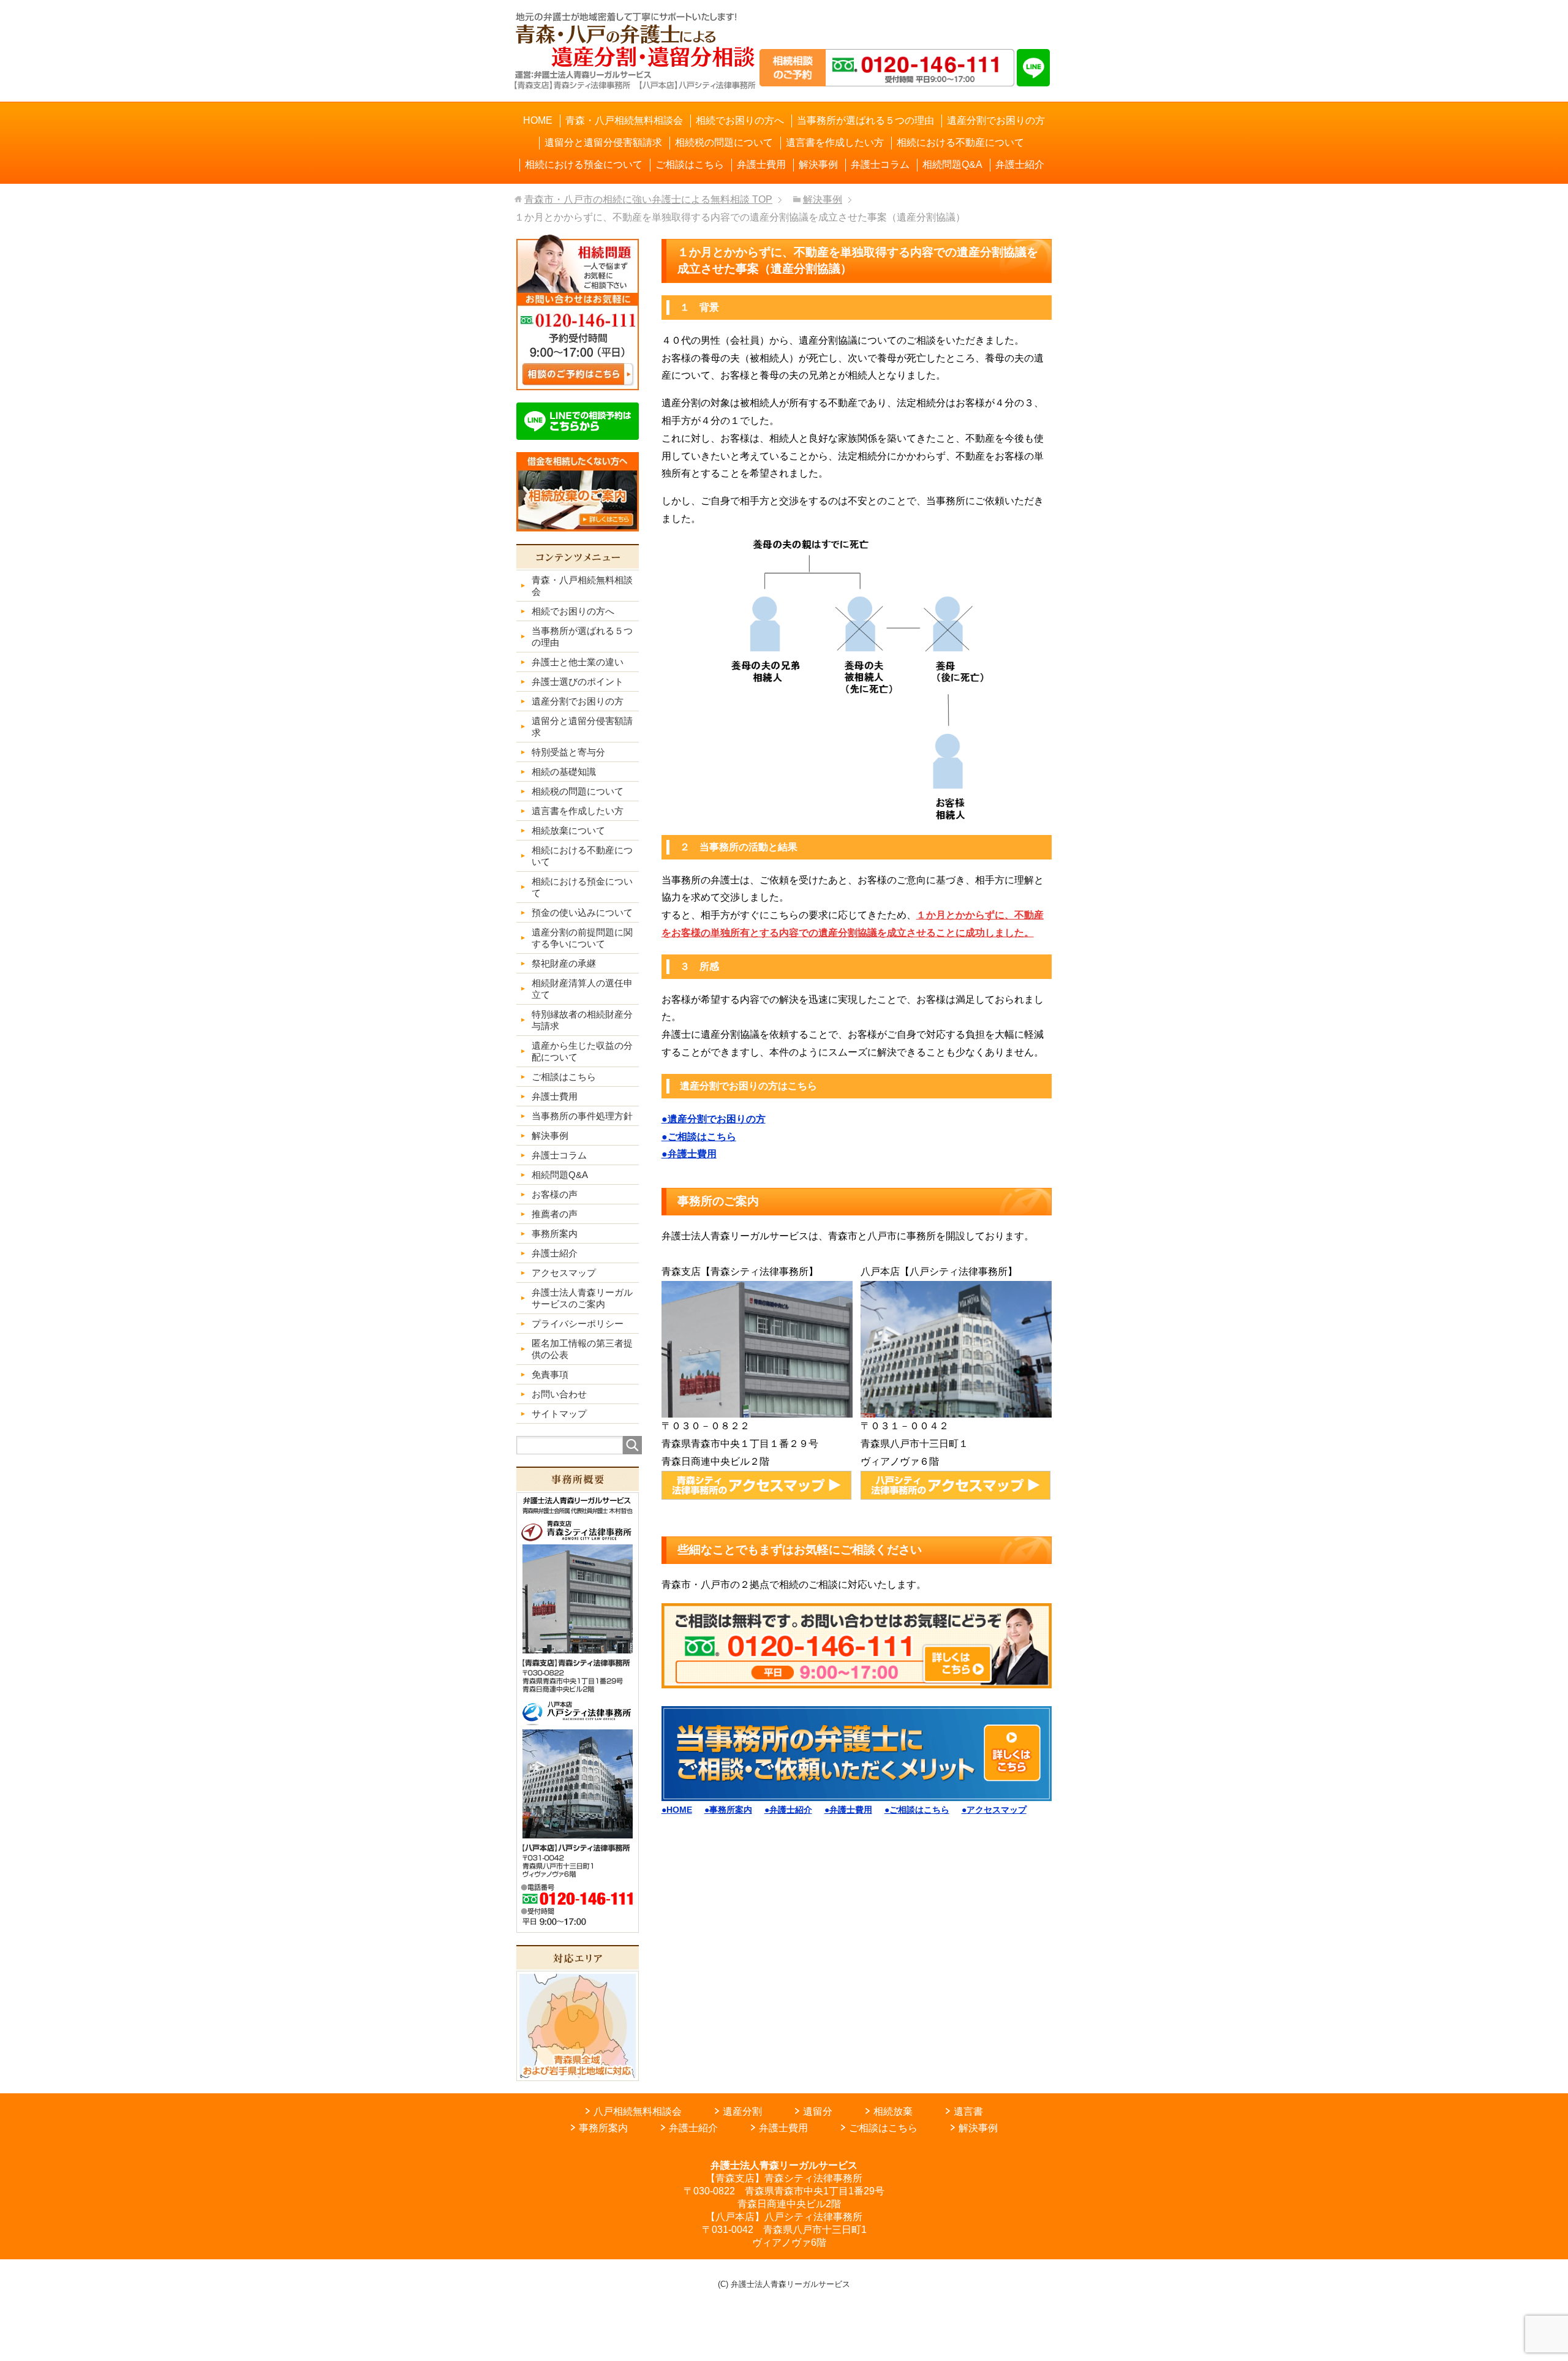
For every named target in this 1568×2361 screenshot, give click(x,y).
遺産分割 (742, 2111)
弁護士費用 (783, 2128)
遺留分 (818, 2111)
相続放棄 (893, 2111)
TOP (648, 199)
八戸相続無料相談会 (638, 2111)
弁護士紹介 (693, 2128)
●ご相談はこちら (699, 1137)
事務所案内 (603, 2128)
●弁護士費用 (689, 1154)
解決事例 (978, 2128)
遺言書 (968, 2111)
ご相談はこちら (883, 2128)
